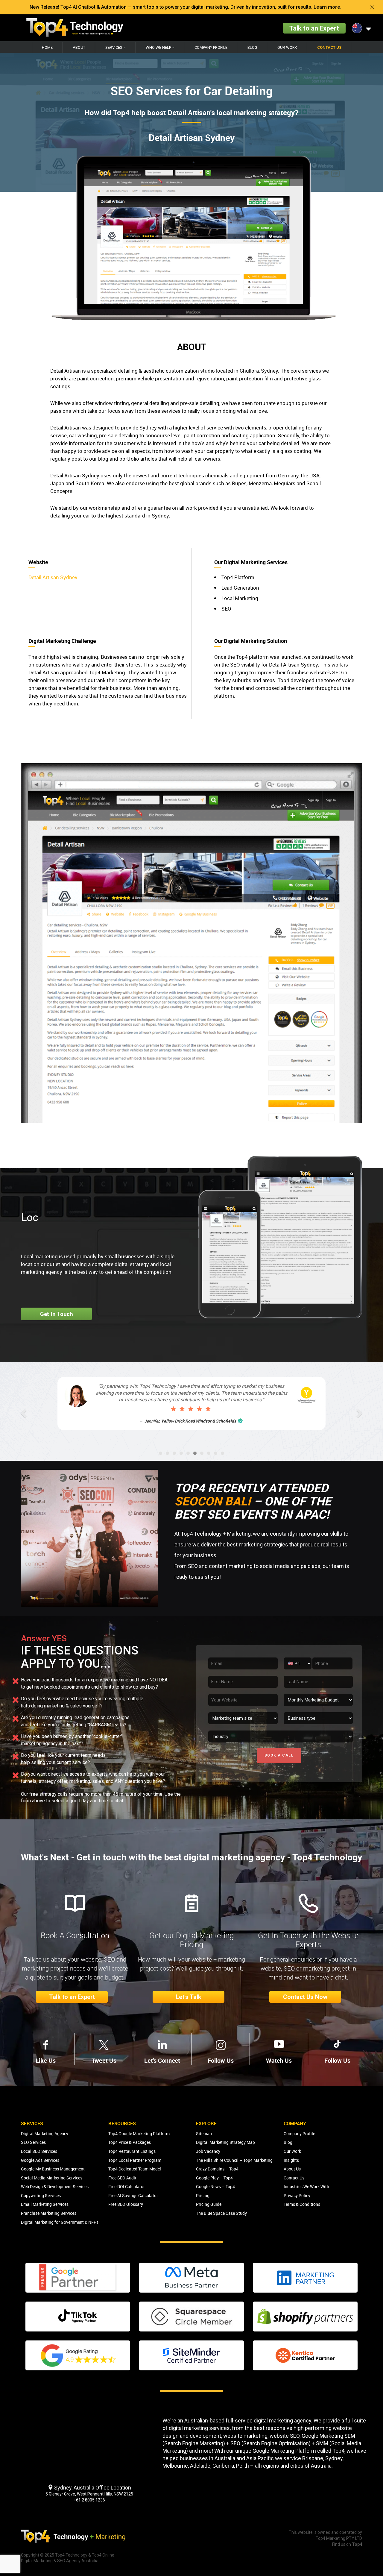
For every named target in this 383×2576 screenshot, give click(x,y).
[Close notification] (372, 7)
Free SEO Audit (122, 2178)
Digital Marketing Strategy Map (225, 2142)
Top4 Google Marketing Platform (139, 2133)
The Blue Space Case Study (221, 2213)
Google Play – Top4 (214, 2178)
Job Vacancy (208, 2151)
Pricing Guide (209, 2204)
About (79, 47)
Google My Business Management (53, 2169)
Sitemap (204, 2133)
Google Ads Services (40, 2160)
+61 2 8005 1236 (89, 2500)
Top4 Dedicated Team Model (135, 2169)
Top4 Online (103, 2555)
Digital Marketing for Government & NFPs (60, 2222)
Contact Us (329, 47)
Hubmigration (206, 1408)
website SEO (285, 2436)
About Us (292, 2169)
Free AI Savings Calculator (133, 2195)
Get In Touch (57, 1314)
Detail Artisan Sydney (53, 577)
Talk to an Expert (314, 28)
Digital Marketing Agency (45, 2133)
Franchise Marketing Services (49, 2213)
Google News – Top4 (215, 2186)
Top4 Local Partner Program (135, 2160)
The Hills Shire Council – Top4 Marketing (234, 2160)
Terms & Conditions (302, 2204)
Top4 (338, 2451)
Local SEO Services (39, 2151)
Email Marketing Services (45, 2204)
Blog (252, 47)
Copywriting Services (41, 2195)
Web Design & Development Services (55, 2186)
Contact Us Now (305, 1997)
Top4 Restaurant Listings (132, 2151)
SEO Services (33, 2142)
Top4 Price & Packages (130, 2142)
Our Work (287, 47)
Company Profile (211, 47)
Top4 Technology (71, 2555)
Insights (291, 2160)
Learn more (327, 7)
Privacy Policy (297, 2195)
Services (114, 47)
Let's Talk (189, 1997)
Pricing (203, 2195)
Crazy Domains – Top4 (217, 2169)
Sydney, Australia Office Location (92, 2488)
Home (47, 47)
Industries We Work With (306, 2186)
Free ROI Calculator (127, 2186)
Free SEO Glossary (126, 2204)
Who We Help (159, 47)
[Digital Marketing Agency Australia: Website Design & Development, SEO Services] (75, 28)
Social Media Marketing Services (52, 2178)
